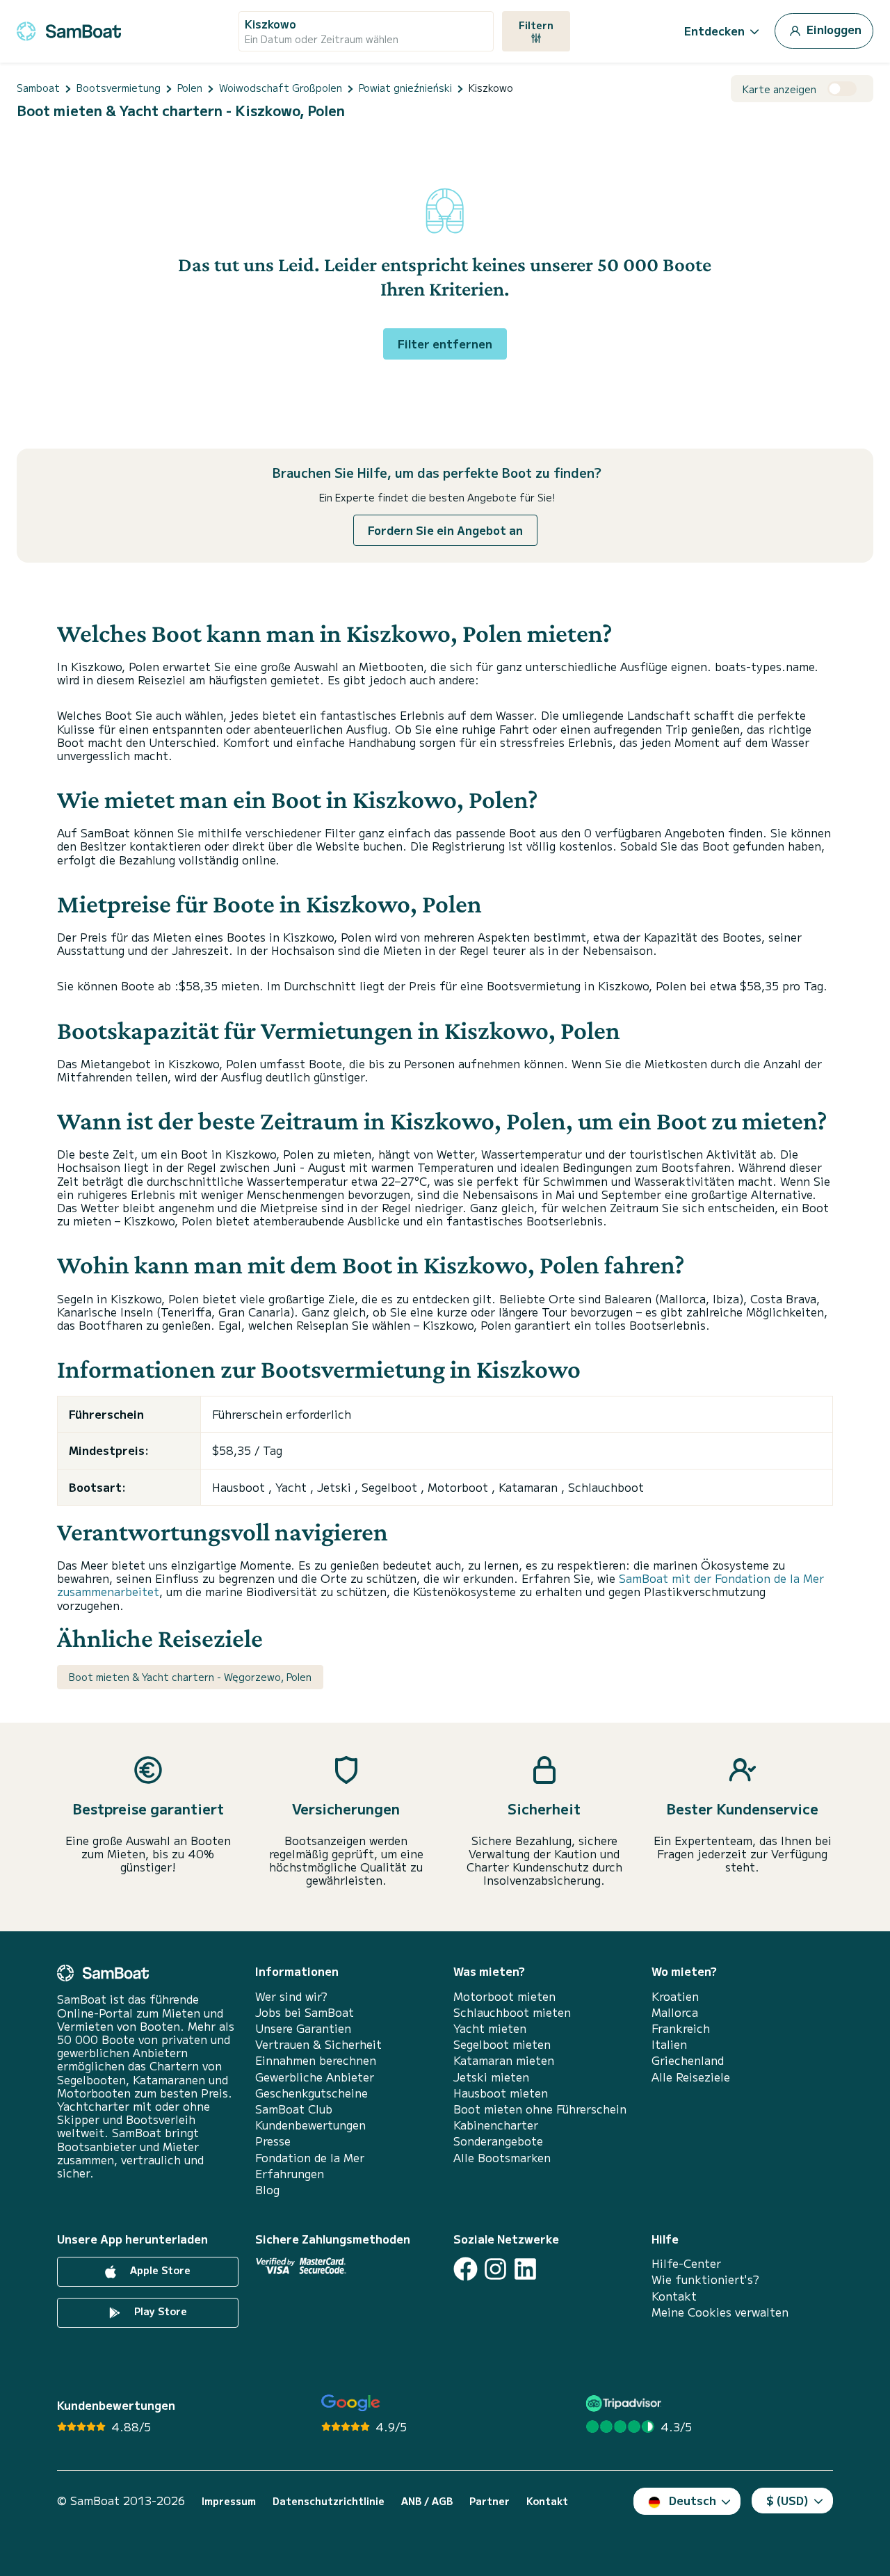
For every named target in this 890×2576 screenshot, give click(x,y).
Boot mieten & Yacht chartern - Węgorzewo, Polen (190, 1677)
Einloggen (833, 29)
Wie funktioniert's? (705, 2279)
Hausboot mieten (501, 2093)
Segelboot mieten (502, 2044)
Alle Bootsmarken (502, 2158)
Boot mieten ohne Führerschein (540, 2109)
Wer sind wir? (291, 1996)
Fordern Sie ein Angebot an (445, 530)
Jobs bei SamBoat (305, 2012)
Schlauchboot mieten (512, 2012)
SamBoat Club (294, 2109)
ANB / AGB (427, 2501)
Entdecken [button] (714, 31)
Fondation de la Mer (310, 2158)
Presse (273, 2141)
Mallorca (675, 2012)
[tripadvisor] (625, 2403)
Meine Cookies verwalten (720, 2312)
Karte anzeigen (779, 89)
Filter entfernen (445, 344)
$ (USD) (787, 2500)
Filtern (536, 25)
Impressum (229, 2501)
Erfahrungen (290, 2174)
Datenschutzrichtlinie (329, 2501)
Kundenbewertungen (310, 2125)
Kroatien (675, 1996)
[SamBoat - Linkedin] (525, 2269)
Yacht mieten (490, 2028)
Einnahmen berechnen (316, 2060)
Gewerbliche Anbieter (315, 2077)
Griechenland (688, 2060)
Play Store (159, 2311)
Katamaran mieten (504, 2060)
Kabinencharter (496, 2125)
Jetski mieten (491, 2077)
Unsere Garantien (303, 2028)
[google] (351, 2403)
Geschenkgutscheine (311, 2093)
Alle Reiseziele (691, 2077)
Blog (267, 2190)
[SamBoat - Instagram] (495, 2269)
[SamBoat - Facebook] (466, 2269)
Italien (669, 2044)
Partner (489, 2501)
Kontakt (674, 2296)
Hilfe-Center (686, 2263)
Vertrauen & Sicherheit (318, 2044)
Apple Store (159, 2270)
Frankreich (681, 2028)
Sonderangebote (498, 2141)
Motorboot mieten (504, 1996)
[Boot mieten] (69, 29)
